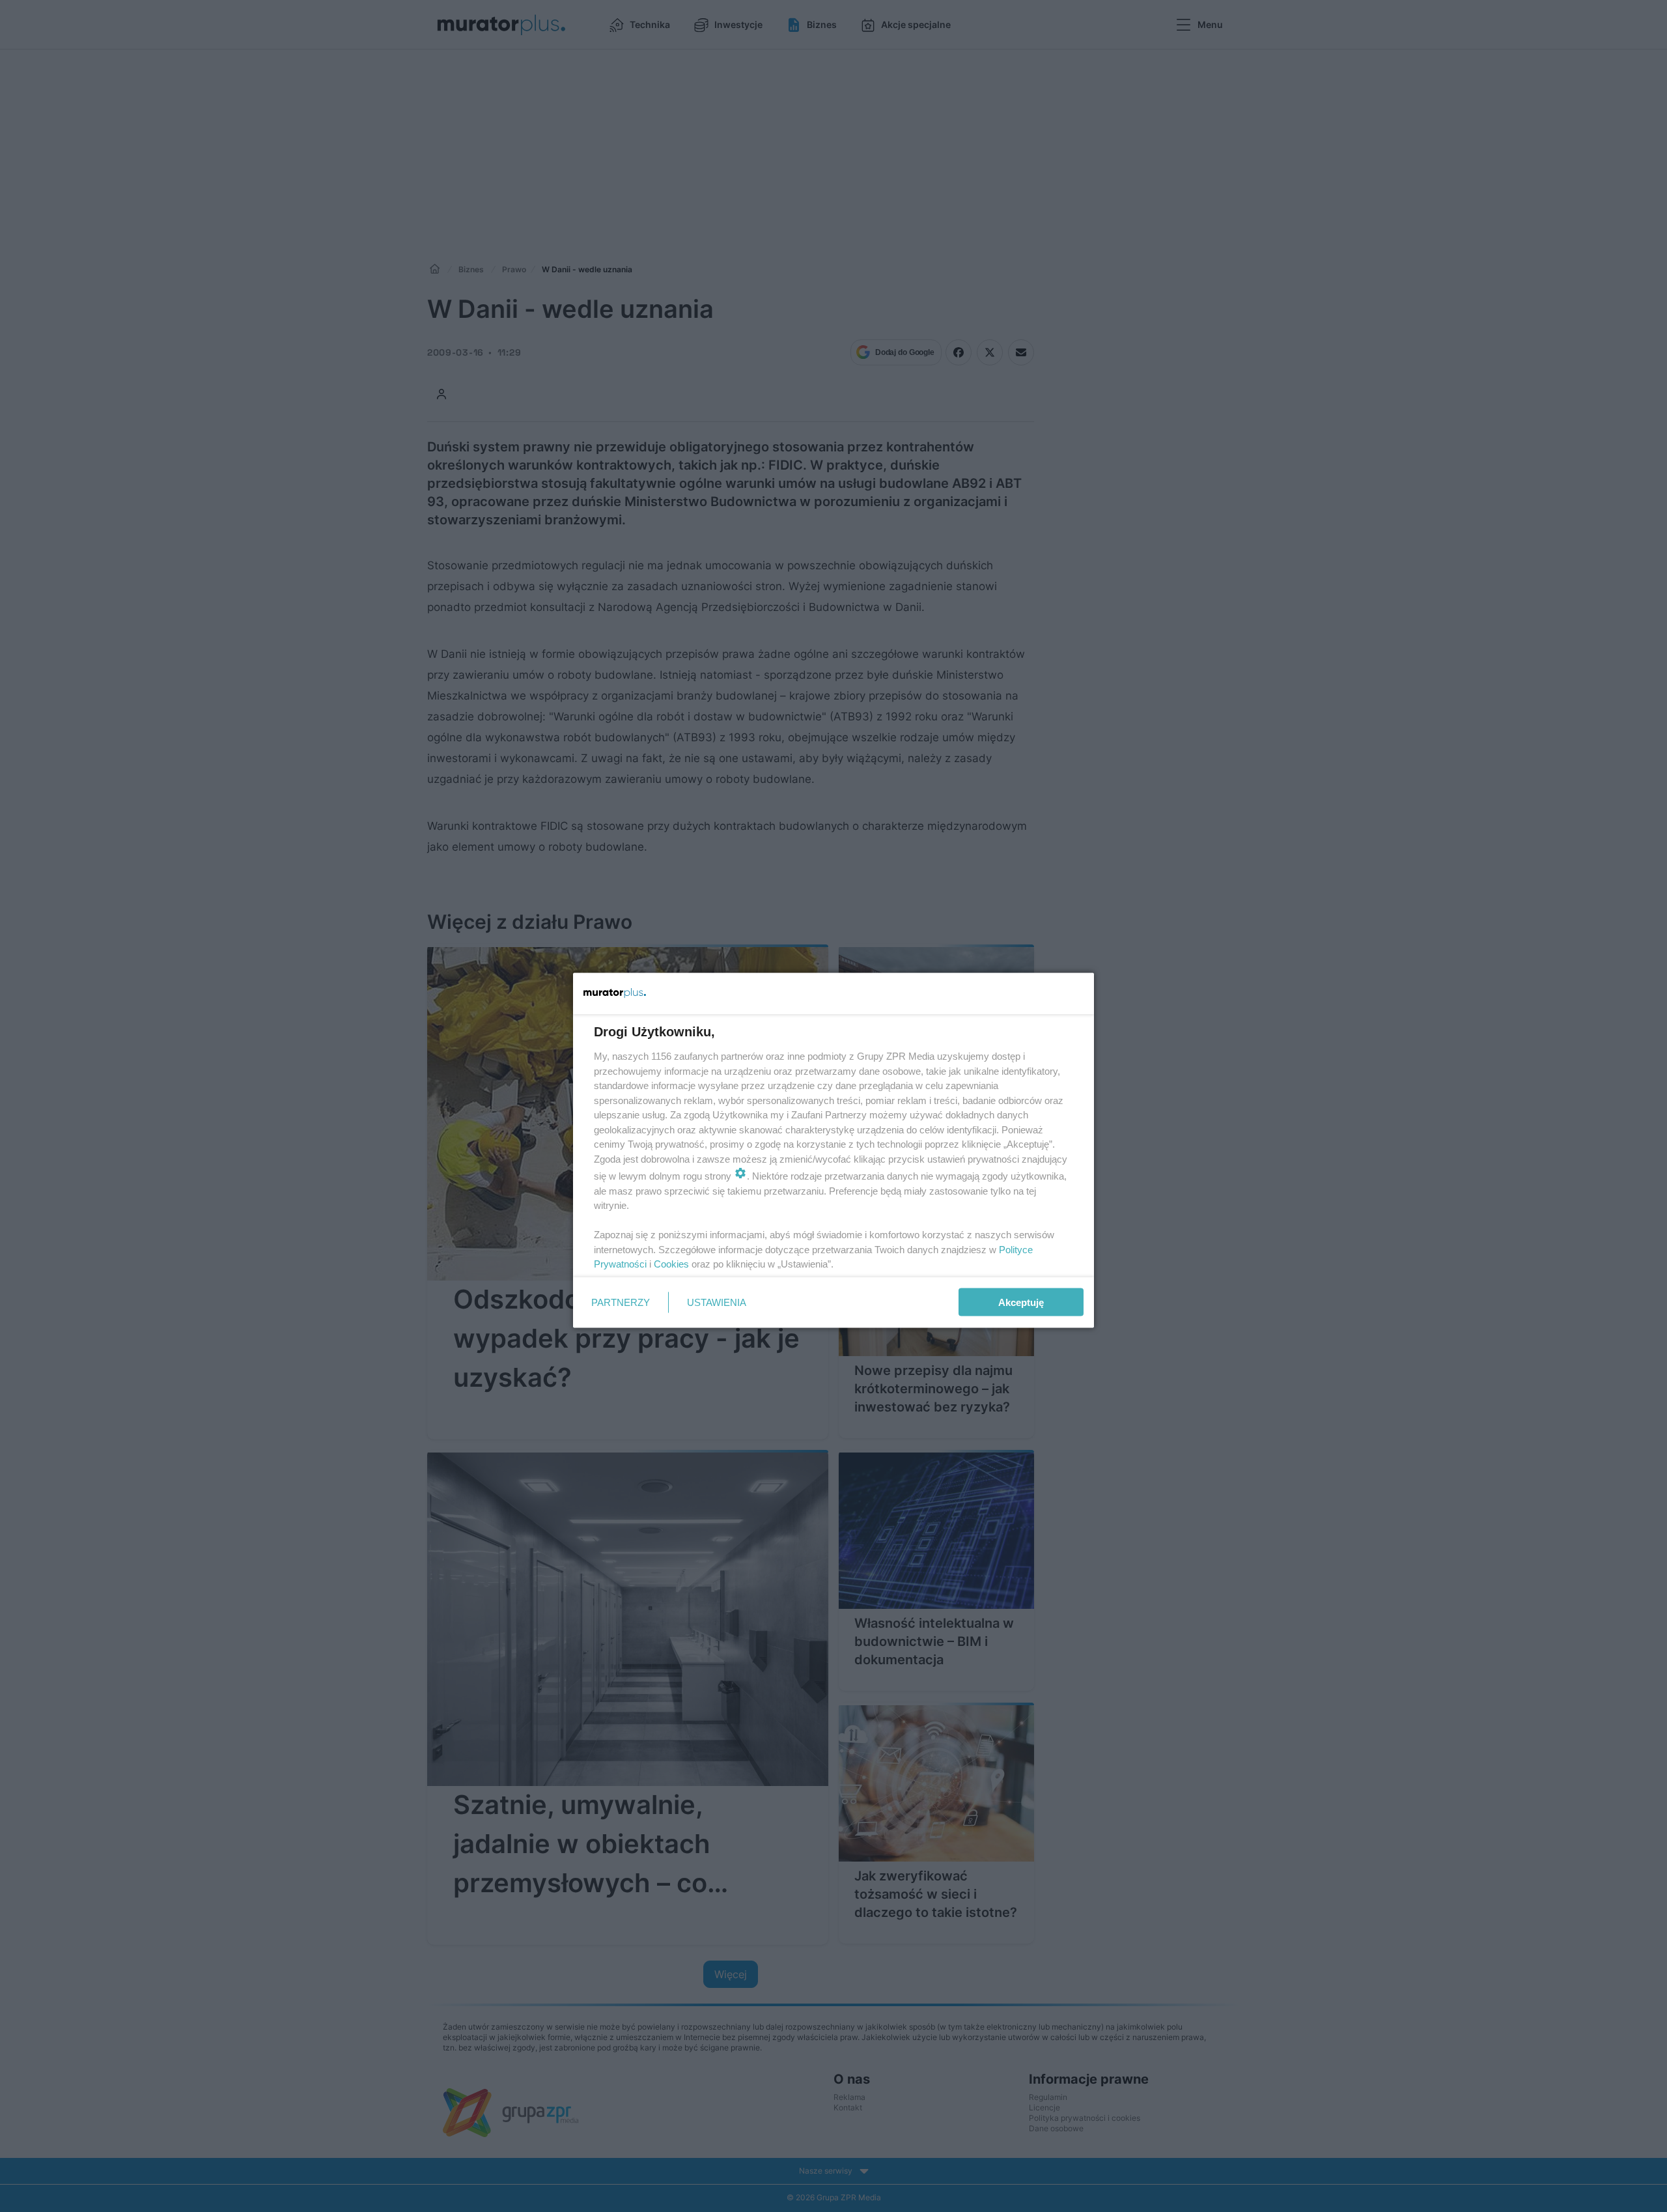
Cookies (671, 1264)
